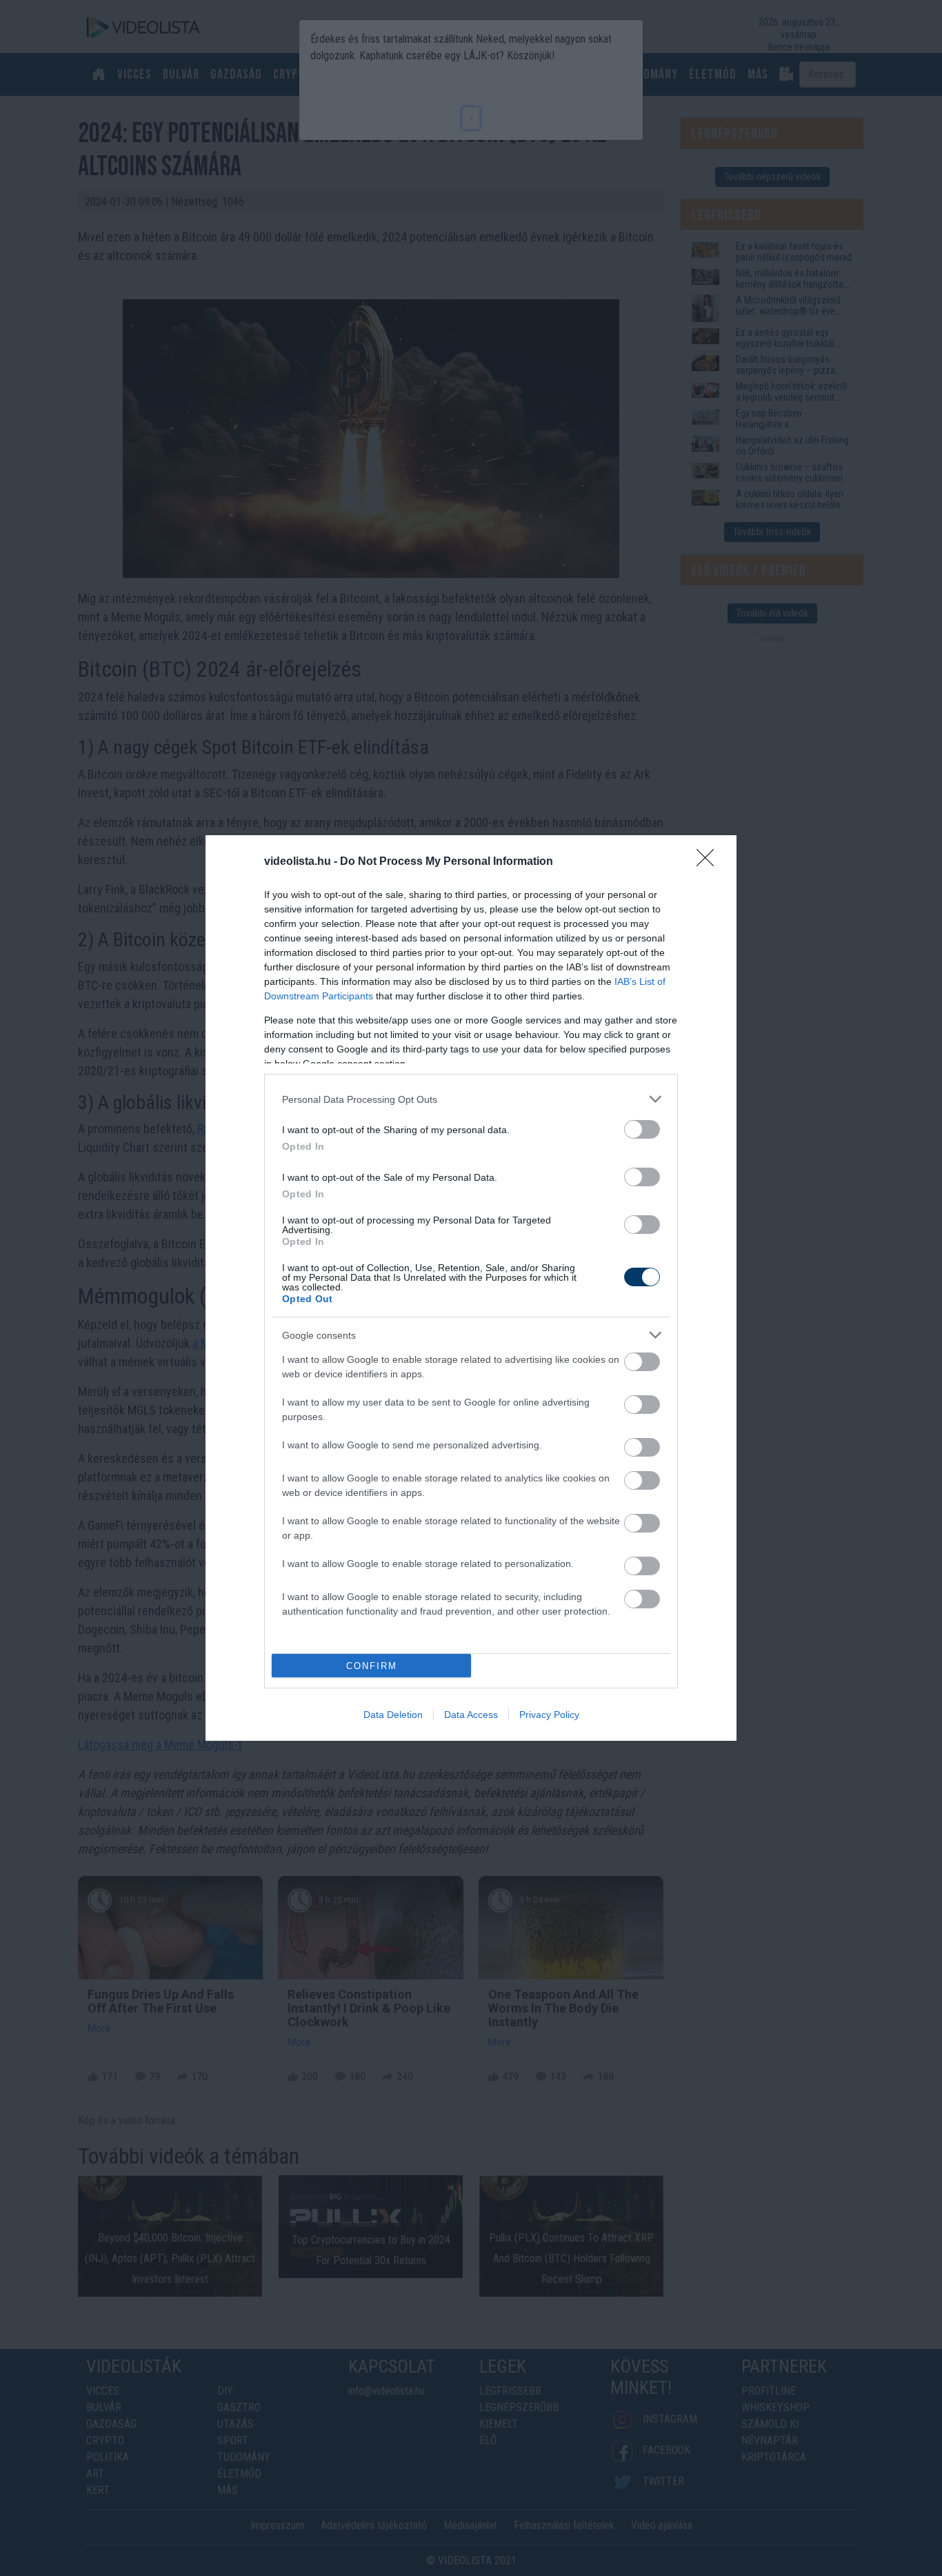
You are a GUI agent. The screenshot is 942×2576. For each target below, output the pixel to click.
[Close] (710, 862)
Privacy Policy (549, 1715)
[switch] (642, 1129)
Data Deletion (393, 1715)
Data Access (471, 1715)
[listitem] (471, 1099)
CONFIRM (372, 1666)
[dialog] (471, 1288)
